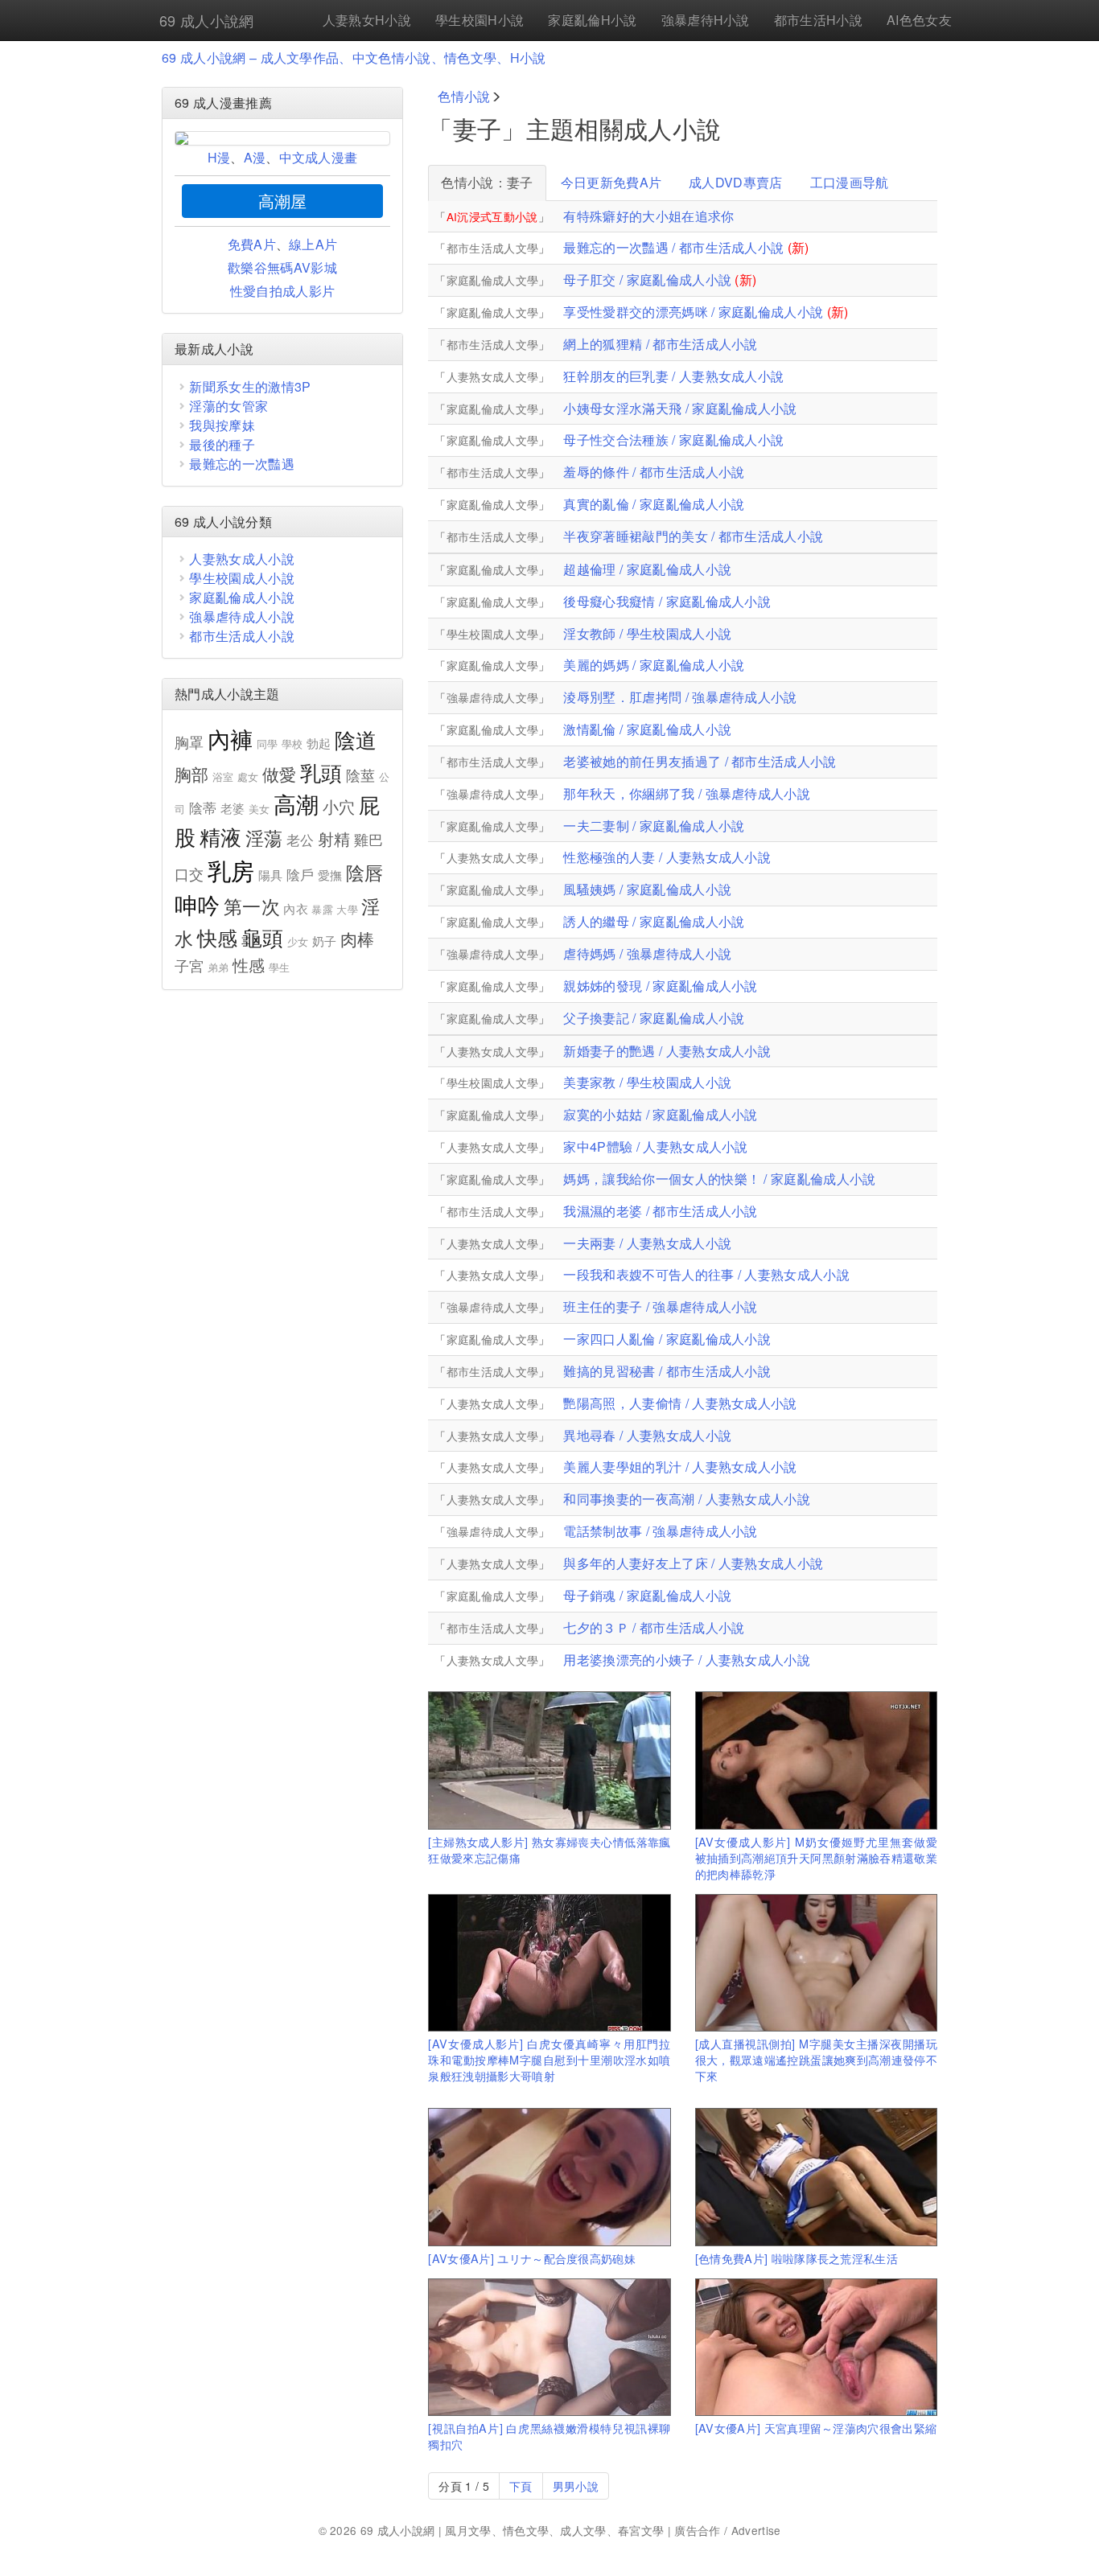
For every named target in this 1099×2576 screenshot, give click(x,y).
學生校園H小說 (480, 20)
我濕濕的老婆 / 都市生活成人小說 (660, 1211)
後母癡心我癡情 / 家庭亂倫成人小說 (667, 601)
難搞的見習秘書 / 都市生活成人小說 (667, 1371)
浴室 (223, 776)
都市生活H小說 (818, 20)
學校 (292, 744)
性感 (249, 965)
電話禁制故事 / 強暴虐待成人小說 (660, 1531)
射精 (334, 838)
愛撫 (330, 875)
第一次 (252, 906)
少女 (298, 941)
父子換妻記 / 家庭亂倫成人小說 (654, 1018)
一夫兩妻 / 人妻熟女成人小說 (647, 1243)
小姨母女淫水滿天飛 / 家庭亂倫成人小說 (680, 408)
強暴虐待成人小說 (242, 616)
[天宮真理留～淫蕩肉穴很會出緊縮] (816, 2347)
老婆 (233, 808)
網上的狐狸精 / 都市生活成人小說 (660, 344)
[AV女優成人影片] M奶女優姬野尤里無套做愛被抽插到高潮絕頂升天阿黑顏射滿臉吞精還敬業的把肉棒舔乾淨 (816, 1857)
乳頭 (321, 772)
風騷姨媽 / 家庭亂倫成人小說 (647, 889)
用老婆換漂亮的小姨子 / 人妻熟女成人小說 (687, 1660)
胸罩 (189, 742)
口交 (189, 873)
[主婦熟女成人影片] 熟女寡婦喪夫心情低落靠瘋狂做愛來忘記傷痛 (549, 1849)
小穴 (339, 806)
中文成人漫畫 (319, 157)
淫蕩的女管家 (228, 406)
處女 (248, 776)
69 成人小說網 (207, 20)
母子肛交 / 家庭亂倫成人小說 (647, 279)
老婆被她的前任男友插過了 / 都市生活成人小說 (700, 761)
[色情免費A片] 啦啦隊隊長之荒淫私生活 (796, 2258)
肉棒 (358, 939)
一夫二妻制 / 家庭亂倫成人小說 (654, 826)
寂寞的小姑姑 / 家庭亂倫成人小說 (660, 1114)
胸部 (192, 774)
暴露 (322, 909)
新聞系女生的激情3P (250, 386)
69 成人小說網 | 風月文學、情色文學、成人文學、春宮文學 (512, 2530)
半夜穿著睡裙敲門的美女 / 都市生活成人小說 (693, 536)
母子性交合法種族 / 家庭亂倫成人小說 (673, 440)
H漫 (219, 157)
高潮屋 (283, 201)
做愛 (280, 774)
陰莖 (361, 774)
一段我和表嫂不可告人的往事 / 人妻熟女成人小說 (706, 1274)
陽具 (271, 875)
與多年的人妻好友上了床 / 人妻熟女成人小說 (693, 1563)
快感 (218, 937)
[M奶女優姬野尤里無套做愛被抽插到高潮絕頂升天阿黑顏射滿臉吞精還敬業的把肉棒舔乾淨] (816, 1760)
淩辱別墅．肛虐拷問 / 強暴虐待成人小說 (680, 697)
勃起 (319, 743)
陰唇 (365, 872)
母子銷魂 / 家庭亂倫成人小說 (647, 1595)
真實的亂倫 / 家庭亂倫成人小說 (654, 504)
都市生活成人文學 (493, 248)
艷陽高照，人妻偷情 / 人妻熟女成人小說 (680, 1403)
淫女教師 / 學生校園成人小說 (647, 633)
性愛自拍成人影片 (283, 291)
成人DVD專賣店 (736, 182)
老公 (300, 840)
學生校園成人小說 (242, 578)
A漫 (255, 157)
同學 (268, 744)
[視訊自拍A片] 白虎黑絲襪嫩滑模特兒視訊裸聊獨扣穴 (549, 2436)
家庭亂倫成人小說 (242, 597)
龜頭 (263, 937)
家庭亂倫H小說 (592, 20)
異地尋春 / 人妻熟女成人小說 (647, 1435)
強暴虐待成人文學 (493, 697)
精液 (221, 836)
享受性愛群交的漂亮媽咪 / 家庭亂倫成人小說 (693, 312)
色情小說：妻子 (487, 182)
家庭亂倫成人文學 (493, 280)
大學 (347, 909)
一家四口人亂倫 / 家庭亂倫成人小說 (667, 1339)
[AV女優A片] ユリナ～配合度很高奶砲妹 (532, 2258)
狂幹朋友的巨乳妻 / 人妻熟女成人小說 (673, 376)
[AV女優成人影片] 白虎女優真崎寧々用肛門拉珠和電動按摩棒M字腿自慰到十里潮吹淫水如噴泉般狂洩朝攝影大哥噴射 (549, 2059)
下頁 (521, 2486)
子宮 (189, 965)
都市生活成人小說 (242, 636)
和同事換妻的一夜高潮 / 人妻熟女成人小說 (687, 1499)
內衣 (296, 908)
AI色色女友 (919, 20)
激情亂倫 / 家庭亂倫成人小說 (647, 729)
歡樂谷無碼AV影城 (282, 267)
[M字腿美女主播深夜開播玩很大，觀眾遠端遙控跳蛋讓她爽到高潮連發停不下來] (816, 1963)
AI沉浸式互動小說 (492, 216)
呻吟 (198, 904)
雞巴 (369, 839)
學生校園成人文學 (493, 634)
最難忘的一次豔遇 (242, 464)
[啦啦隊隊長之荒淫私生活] (816, 2177)
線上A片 (313, 244)
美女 (259, 809)
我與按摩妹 (222, 425)
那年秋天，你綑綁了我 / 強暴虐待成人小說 (687, 793)
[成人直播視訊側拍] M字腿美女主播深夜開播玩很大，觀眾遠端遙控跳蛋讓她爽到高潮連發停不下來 (816, 2059)
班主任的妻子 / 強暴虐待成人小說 (660, 1306)
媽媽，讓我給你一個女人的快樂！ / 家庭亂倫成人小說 (719, 1179)
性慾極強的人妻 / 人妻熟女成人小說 (667, 857)
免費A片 (252, 244)
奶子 (325, 941)
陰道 (356, 739)
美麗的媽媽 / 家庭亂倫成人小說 (654, 665)
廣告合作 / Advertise (727, 2530)
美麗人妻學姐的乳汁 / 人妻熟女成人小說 (680, 1467)
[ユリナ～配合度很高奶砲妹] (549, 2177)
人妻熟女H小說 (367, 20)
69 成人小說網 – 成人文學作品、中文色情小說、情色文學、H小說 (354, 58)
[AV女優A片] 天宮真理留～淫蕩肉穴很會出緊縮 (816, 2428)
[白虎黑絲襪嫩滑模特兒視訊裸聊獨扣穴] (549, 2347)
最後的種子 (222, 444)
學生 (280, 967)
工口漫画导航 (850, 182)
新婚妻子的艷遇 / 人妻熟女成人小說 (667, 1051)
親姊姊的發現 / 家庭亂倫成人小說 (660, 986)
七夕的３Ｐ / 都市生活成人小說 (654, 1627)
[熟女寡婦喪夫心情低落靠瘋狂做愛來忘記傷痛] (549, 1760)
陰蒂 (203, 807)
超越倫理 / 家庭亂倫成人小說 (647, 569)
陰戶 (300, 874)
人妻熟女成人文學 (493, 376)
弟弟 (218, 967)
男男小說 (576, 2486)
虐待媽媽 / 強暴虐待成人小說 (647, 953)
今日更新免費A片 (611, 182)
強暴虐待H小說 (706, 20)
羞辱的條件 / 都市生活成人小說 (654, 472)
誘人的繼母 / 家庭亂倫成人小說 (654, 921)
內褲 (231, 738)
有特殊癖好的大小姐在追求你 (648, 216)
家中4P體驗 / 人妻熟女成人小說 (655, 1146)
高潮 (296, 803)
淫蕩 (264, 838)
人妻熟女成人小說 (242, 559)
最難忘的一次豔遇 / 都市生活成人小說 (673, 247)
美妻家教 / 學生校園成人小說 (647, 1082)
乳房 (231, 869)
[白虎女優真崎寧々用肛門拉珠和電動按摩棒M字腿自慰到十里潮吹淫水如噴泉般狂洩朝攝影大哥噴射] (549, 1963)
